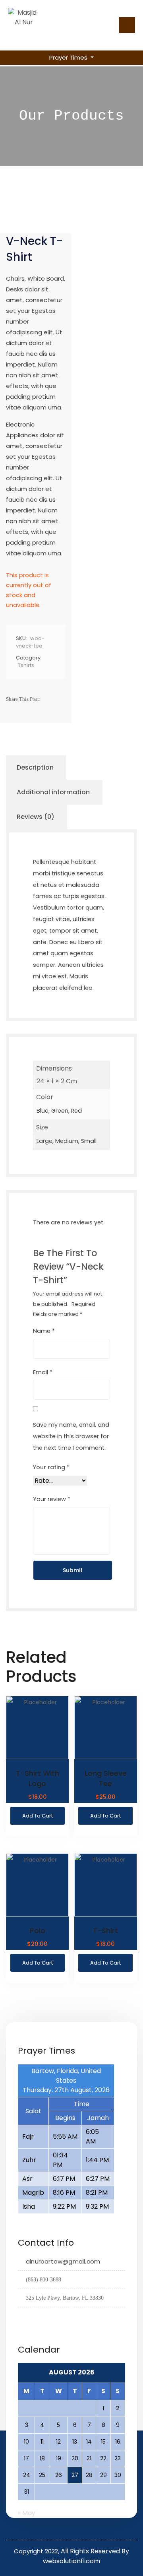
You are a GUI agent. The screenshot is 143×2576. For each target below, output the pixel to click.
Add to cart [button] (38, 1816)
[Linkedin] (37, 715)
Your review (52, 1499)
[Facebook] (49, 699)
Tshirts (26, 665)
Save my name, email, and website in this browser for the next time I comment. (71, 1436)
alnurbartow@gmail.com (63, 2261)
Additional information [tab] (53, 792)
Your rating (51, 1467)
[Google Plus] (24, 715)
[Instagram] (36, 2318)
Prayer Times (69, 57)
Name (44, 1331)
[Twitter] (12, 715)
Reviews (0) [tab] (36, 817)
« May (27, 2513)
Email (43, 1372)
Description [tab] (35, 767)
